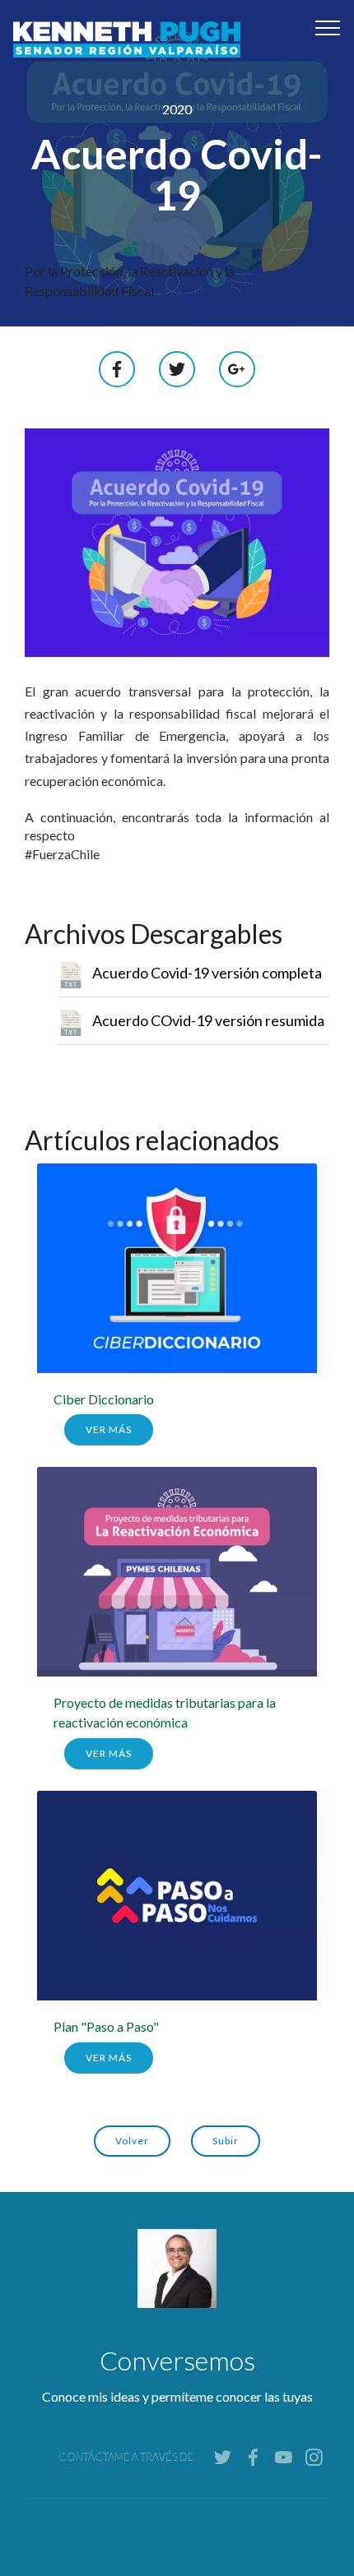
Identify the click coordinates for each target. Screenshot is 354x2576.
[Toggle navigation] (328, 27)
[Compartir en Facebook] (118, 367)
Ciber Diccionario (104, 1399)
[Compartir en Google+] (237, 367)
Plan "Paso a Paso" (106, 2026)
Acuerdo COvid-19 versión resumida (208, 1020)
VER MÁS (109, 1429)
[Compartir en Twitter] (177, 367)
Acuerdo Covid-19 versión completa (207, 973)
